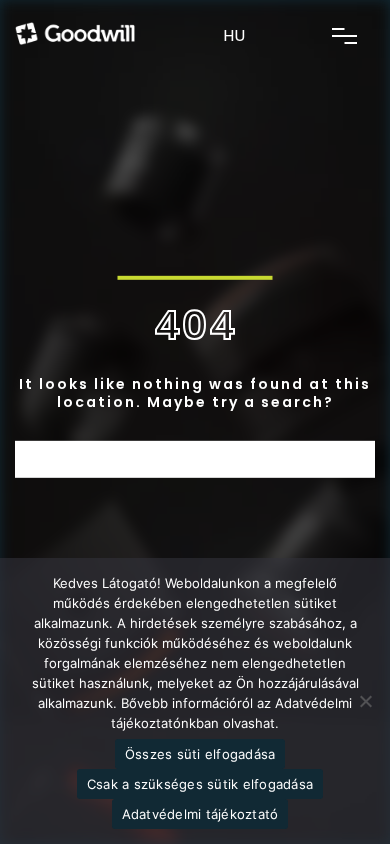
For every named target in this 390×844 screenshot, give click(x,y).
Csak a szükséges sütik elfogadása (200, 784)
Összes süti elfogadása (200, 754)
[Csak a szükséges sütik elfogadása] (365, 701)
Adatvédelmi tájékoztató (200, 814)
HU (234, 35)
